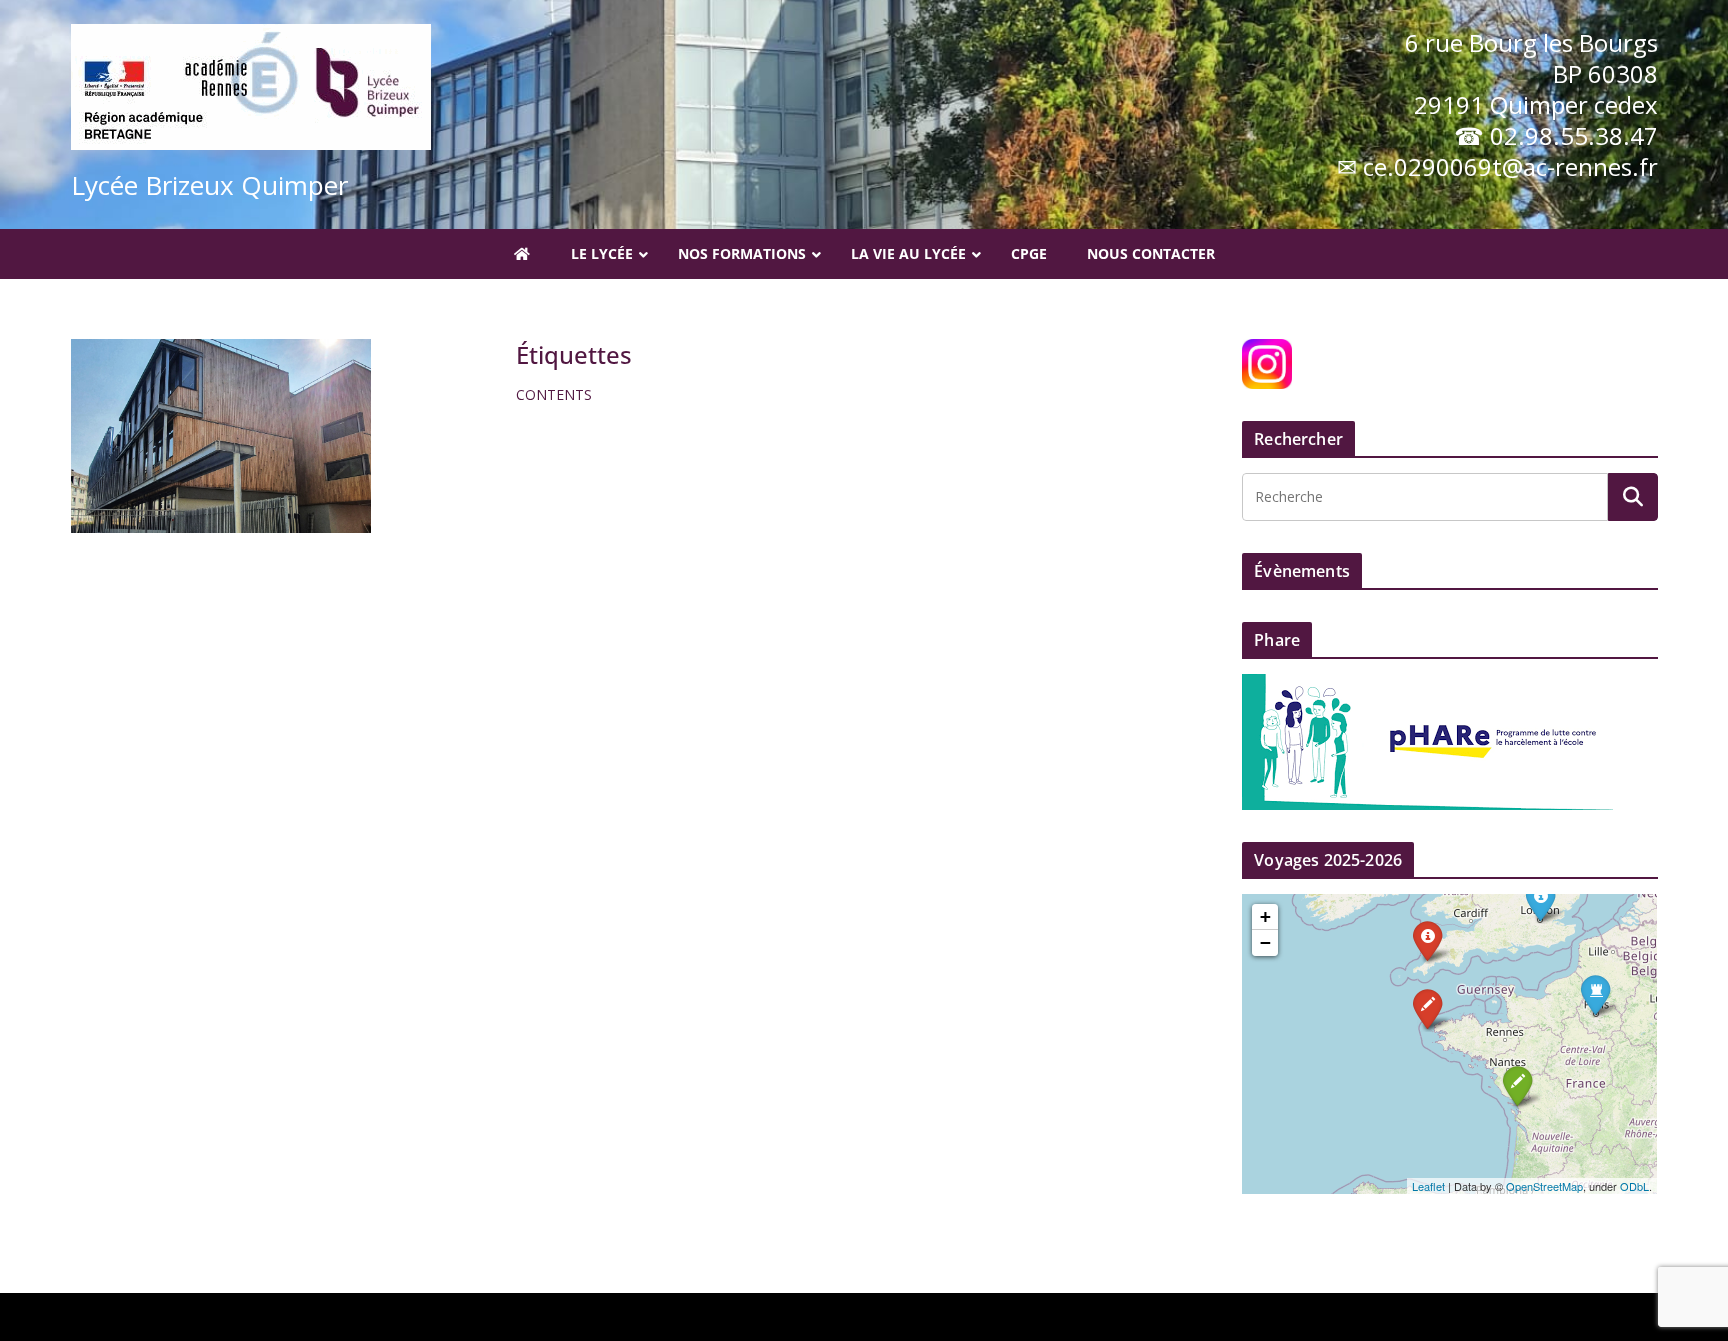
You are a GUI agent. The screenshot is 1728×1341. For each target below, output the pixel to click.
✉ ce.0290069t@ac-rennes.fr (1497, 166)
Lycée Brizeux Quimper (209, 185)
